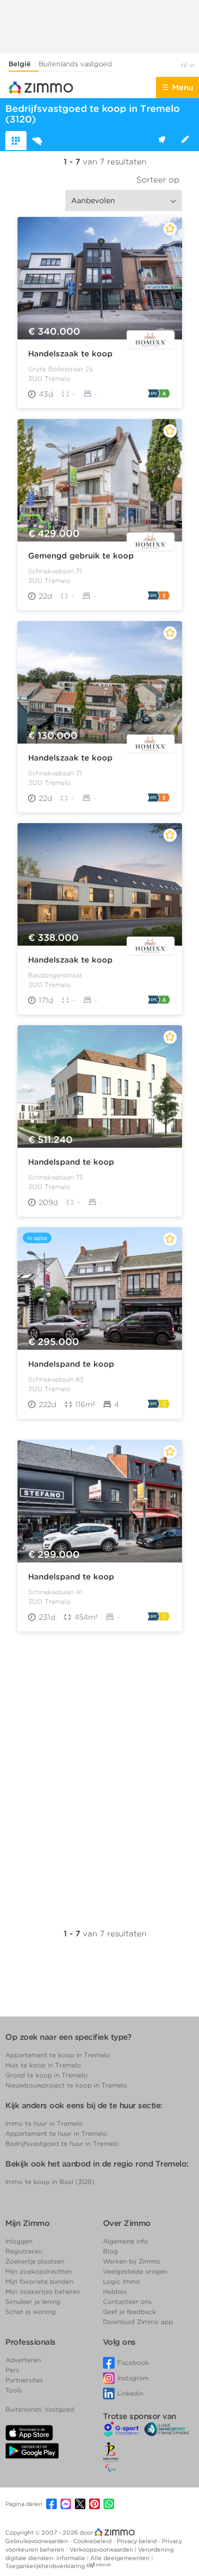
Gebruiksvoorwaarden (37, 2541)
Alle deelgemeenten (121, 2558)
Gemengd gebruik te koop (81, 556)
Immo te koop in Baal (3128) (50, 2182)
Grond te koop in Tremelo (46, 2075)
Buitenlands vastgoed (75, 64)
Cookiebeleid (93, 2541)
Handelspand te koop (71, 1162)
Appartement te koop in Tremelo (58, 2055)
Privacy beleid (137, 2541)
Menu (183, 88)
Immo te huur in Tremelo (44, 2123)
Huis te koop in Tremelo (43, 2065)
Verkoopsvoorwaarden (102, 2549)
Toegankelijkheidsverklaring (45, 2566)
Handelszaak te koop (70, 354)
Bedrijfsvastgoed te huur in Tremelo (62, 2143)
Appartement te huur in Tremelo (56, 2133)
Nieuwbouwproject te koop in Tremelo (66, 2085)
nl (185, 65)
